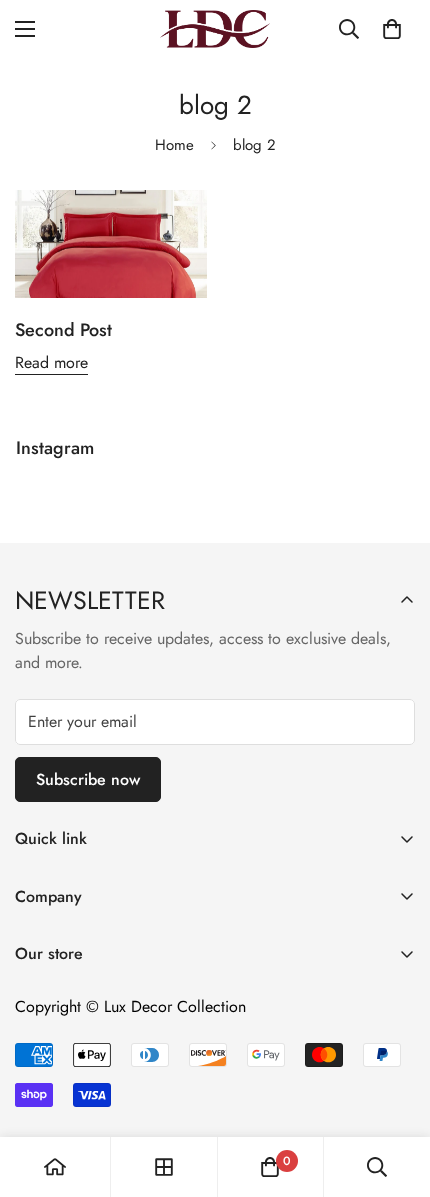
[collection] (164, 1167)
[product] (55, 1167)
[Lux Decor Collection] (215, 29)
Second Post (63, 330)
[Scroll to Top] (394, 1091)
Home (174, 145)
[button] (392, 29)
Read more (51, 362)
